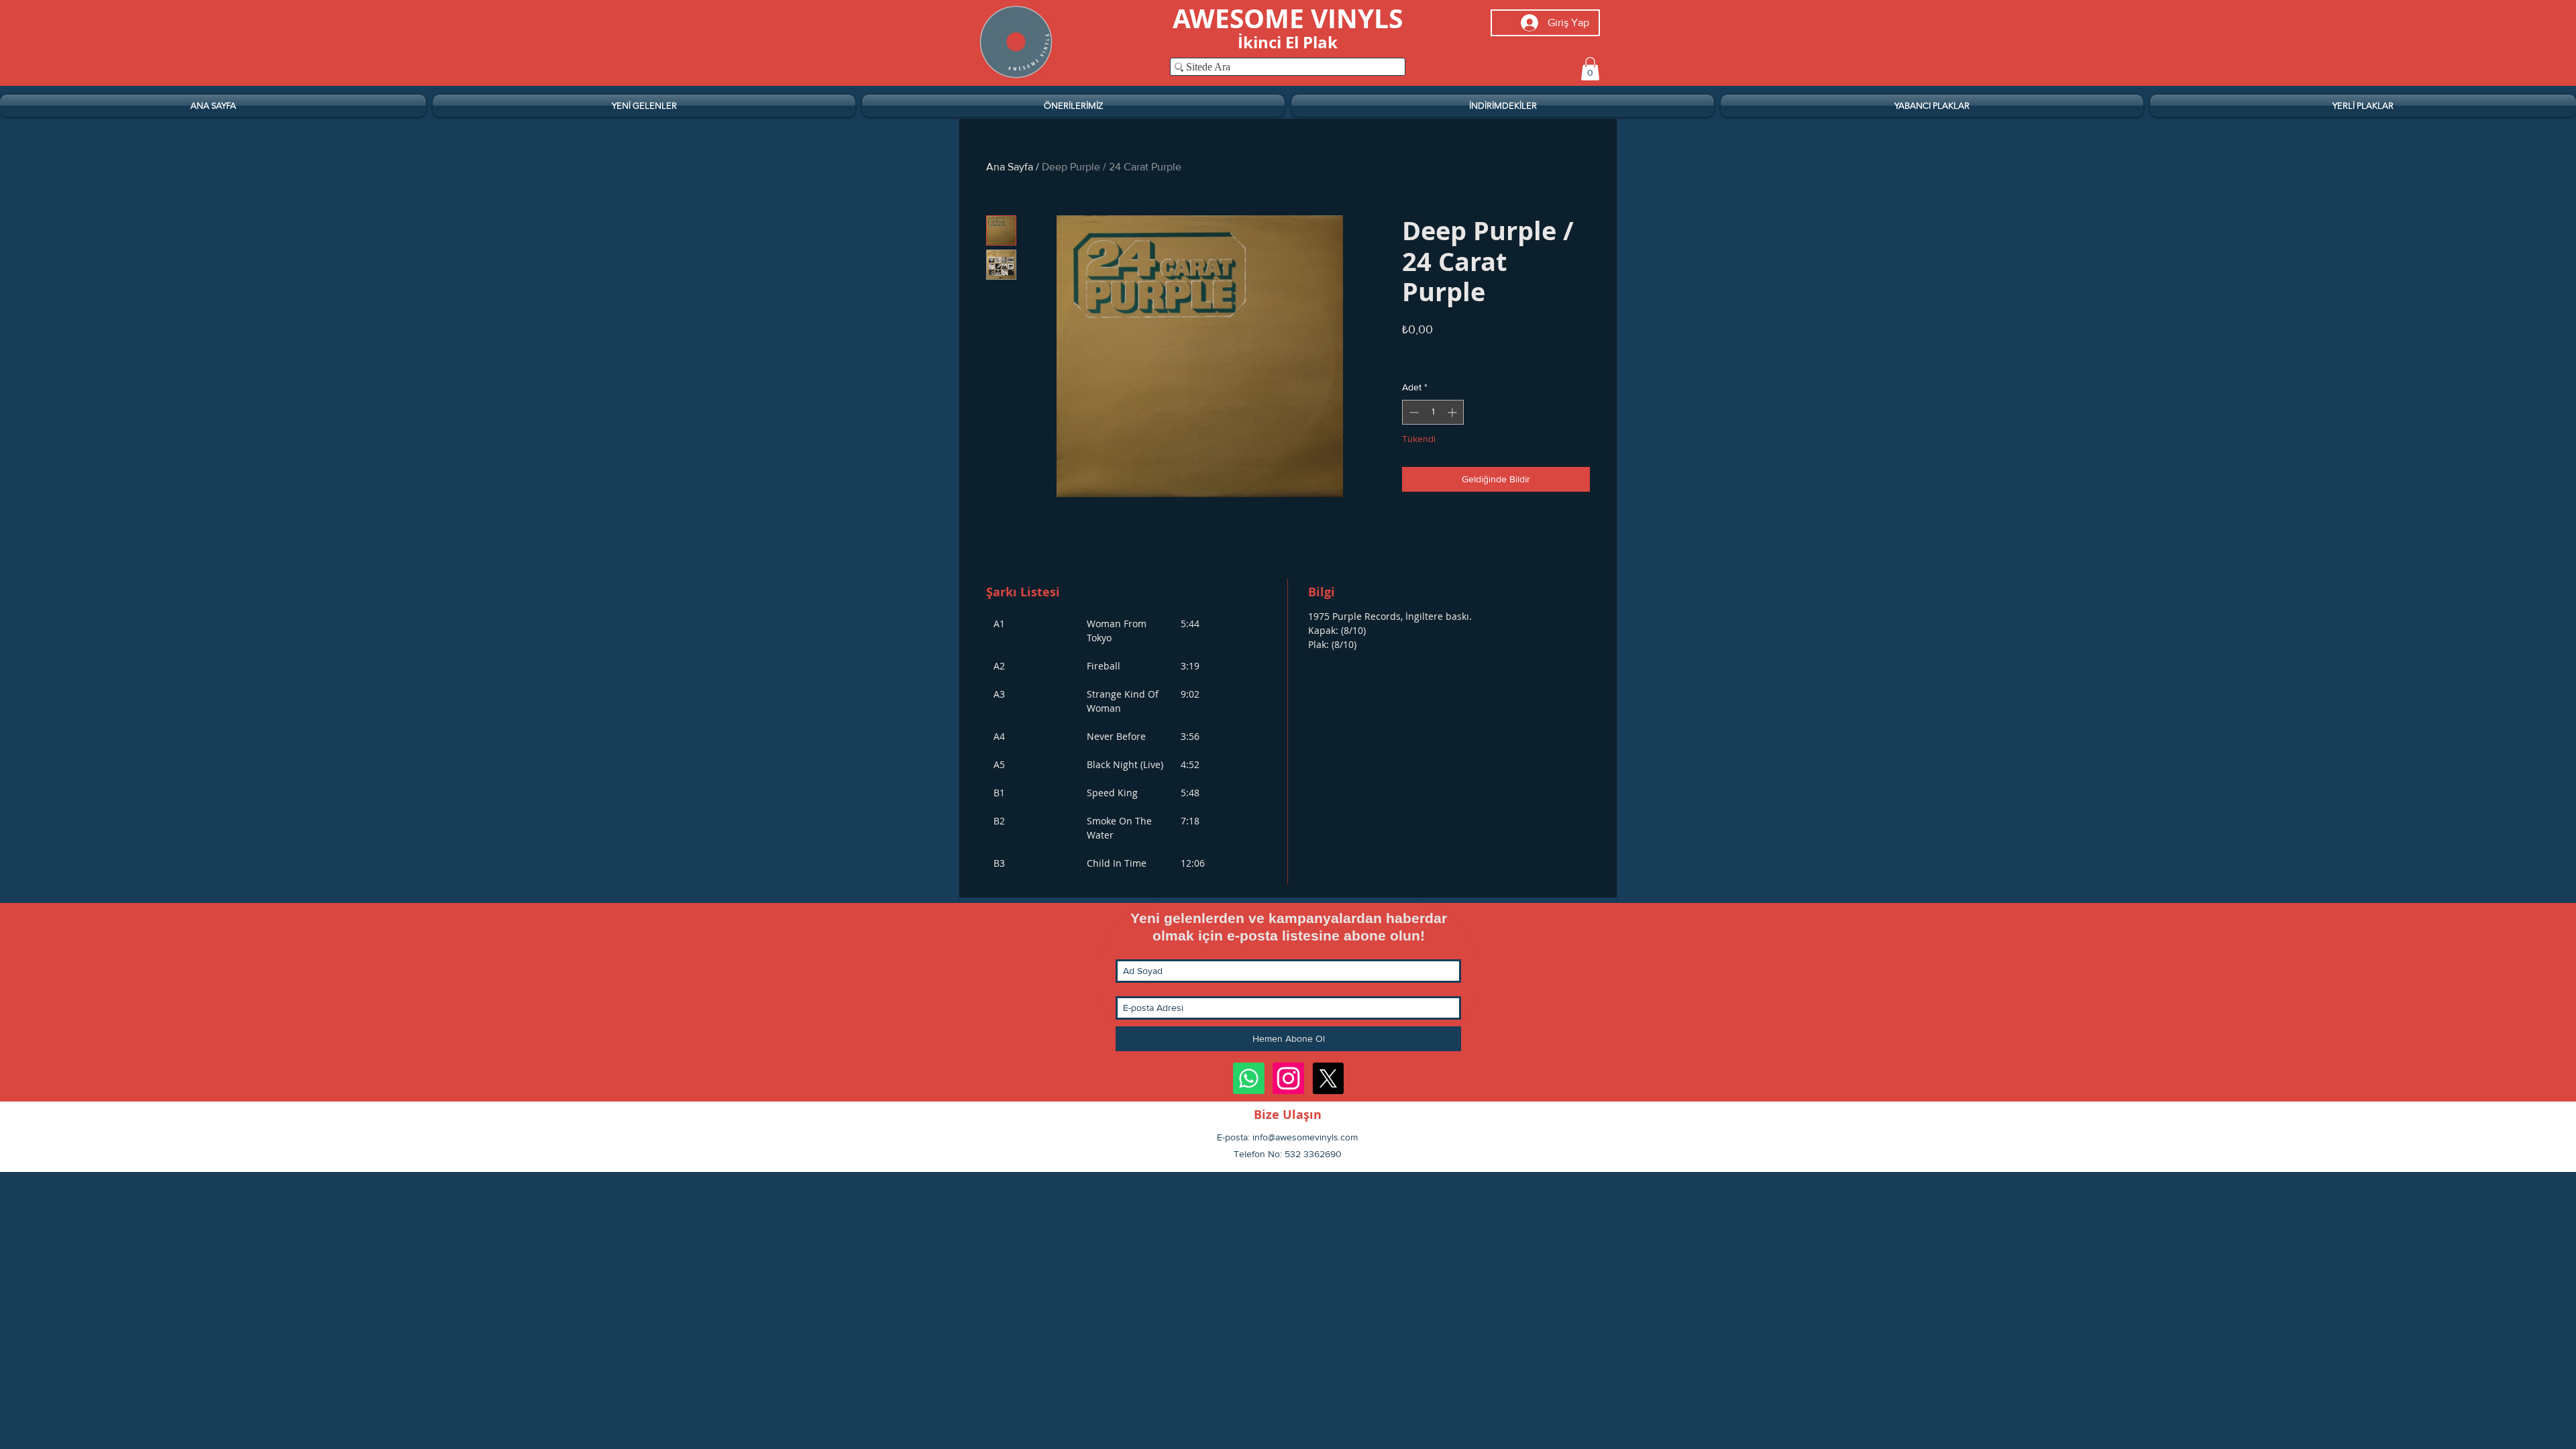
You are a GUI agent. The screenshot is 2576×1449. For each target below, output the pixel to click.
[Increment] (1453, 412)
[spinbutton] (1433, 412)
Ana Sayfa (1010, 167)
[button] (1590, 69)
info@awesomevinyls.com (1305, 1137)
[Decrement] (1412, 412)
